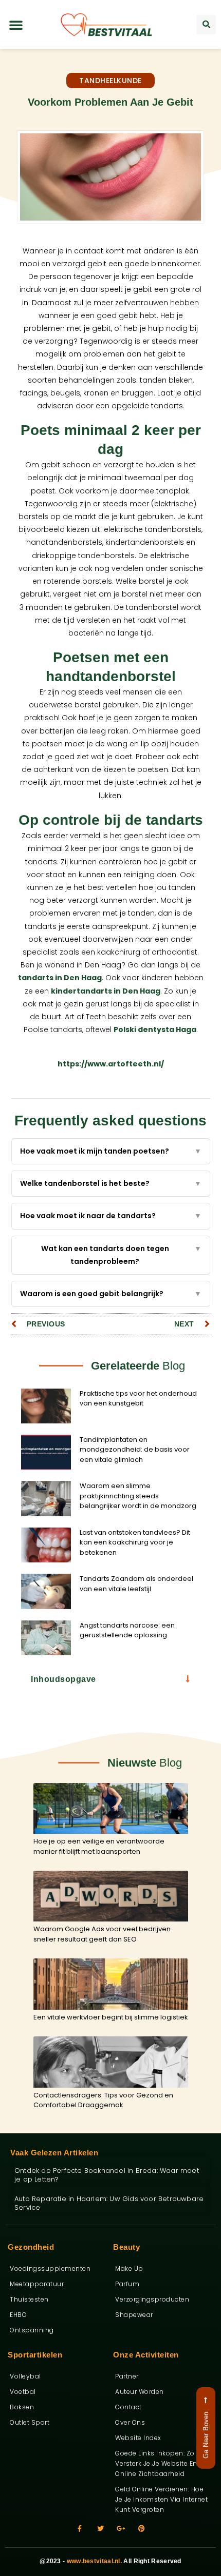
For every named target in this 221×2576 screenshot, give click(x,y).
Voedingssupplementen (50, 2268)
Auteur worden (140, 2392)
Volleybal (25, 2376)
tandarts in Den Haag (60, 978)
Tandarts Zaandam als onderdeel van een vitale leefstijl (136, 1584)
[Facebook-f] (80, 2529)
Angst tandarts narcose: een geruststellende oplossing (127, 1630)
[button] (16, 25)
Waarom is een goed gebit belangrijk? (111, 1294)
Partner (127, 2376)
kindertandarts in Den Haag (106, 991)
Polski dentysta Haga (155, 1029)
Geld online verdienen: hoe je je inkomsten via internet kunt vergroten (161, 2499)
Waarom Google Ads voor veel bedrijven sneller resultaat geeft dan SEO (102, 1934)
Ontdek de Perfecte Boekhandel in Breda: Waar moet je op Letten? (107, 2175)
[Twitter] (100, 2529)
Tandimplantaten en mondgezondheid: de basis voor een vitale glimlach (135, 1450)
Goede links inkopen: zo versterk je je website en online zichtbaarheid (156, 2463)
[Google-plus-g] (121, 2529)
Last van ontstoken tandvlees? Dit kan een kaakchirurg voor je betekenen (135, 1542)
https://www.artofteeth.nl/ (111, 1064)
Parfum (127, 2284)
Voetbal (23, 2392)
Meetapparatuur (37, 2284)
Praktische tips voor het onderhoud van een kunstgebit (138, 1399)
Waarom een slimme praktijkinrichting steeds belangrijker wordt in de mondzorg (138, 1496)
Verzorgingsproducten (152, 2299)
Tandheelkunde (110, 81)
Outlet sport (30, 2422)
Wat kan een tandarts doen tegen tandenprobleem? (121, 1255)
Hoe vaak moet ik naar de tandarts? (111, 1216)
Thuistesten (29, 2299)
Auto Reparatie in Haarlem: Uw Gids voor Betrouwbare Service (109, 2203)
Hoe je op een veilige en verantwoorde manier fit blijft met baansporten (99, 1846)
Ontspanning (32, 2330)
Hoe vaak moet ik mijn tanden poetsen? (111, 1151)
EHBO (18, 2315)
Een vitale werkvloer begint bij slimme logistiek (111, 2017)
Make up (129, 2268)
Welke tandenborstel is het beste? (111, 1183)
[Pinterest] (142, 2529)
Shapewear (134, 2315)
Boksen (22, 2407)
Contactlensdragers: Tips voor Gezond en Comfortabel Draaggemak (103, 2100)
